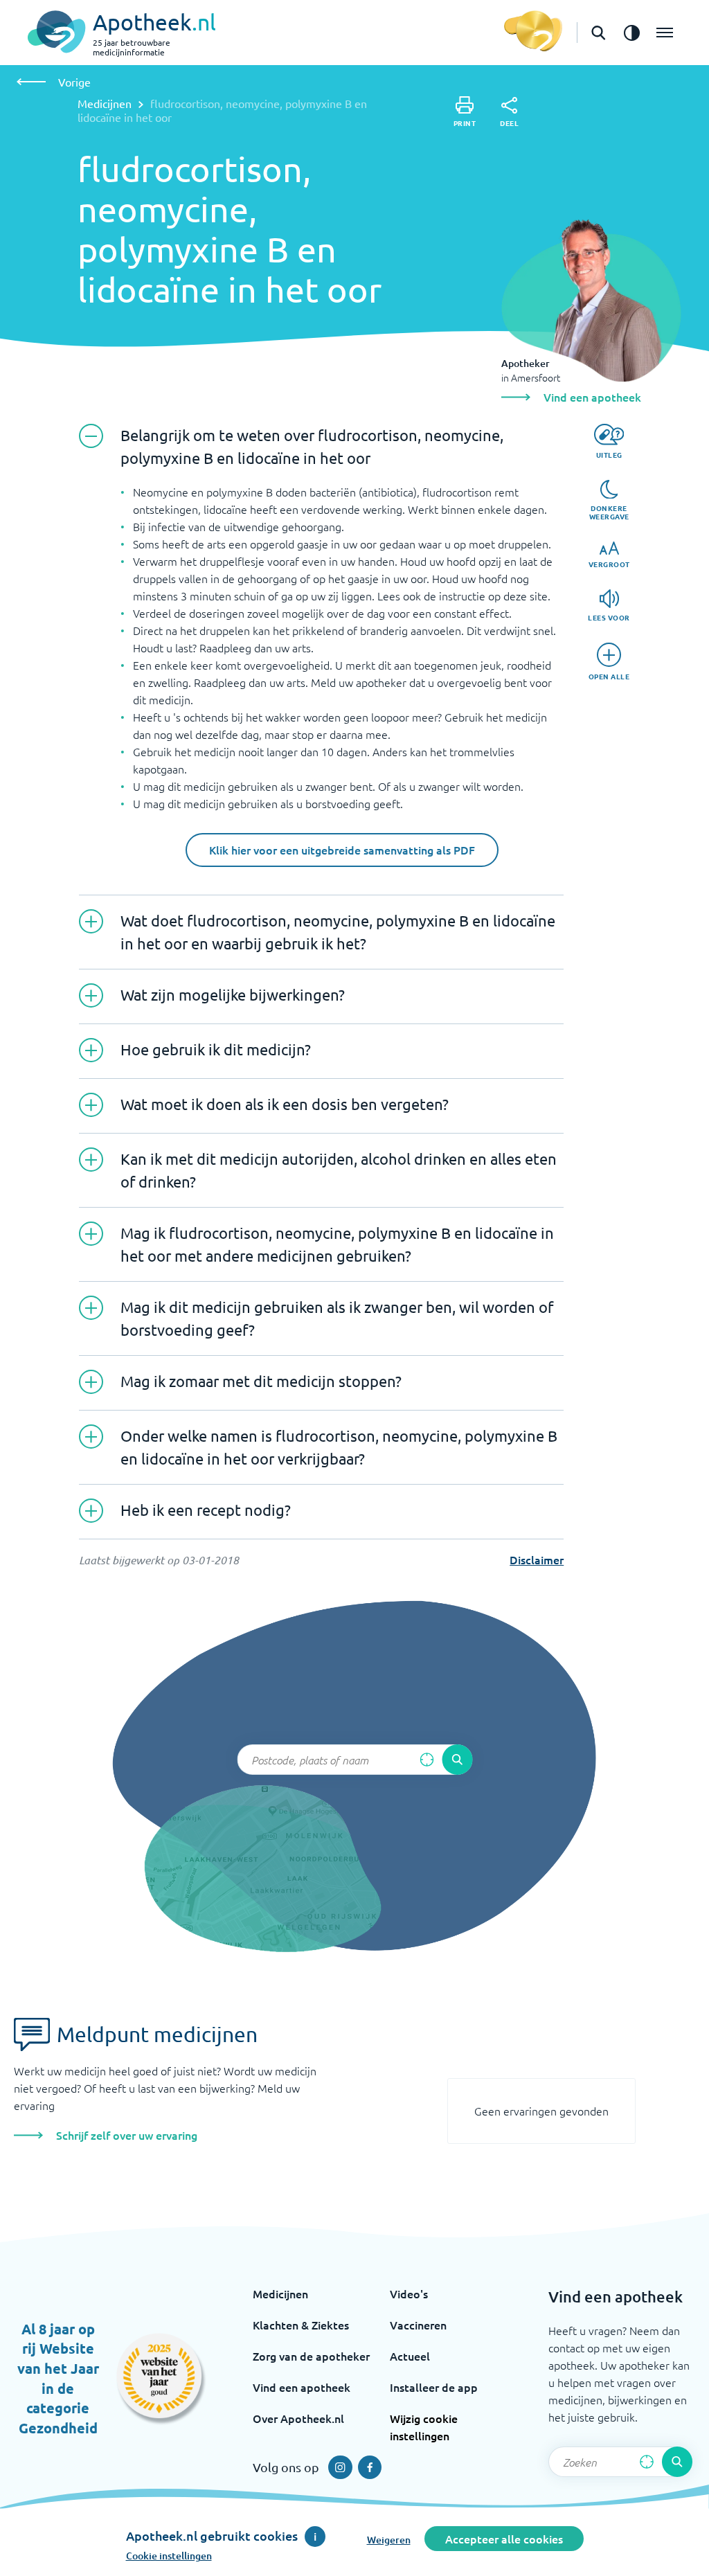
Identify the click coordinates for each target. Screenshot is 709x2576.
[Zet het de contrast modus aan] (631, 33)
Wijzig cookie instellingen (424, 2427)
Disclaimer (537, 1559)
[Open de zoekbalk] (598, 33)
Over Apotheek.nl (298, 2418)
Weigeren (389, 2540)
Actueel (410, 2356)
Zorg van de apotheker (311, 2356)
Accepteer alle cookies (504, 2539)
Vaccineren (418, 2325)
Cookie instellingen (169, 2556)
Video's (409, 2293)
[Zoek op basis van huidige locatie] (427, 1760)
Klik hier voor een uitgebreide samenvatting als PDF (342, 850)
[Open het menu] (665, 33)
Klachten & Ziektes (301, 2325)
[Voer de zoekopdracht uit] (457, 1760)
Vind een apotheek (302, 2387)
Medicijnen (105, 103)
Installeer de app (434, 2387)
